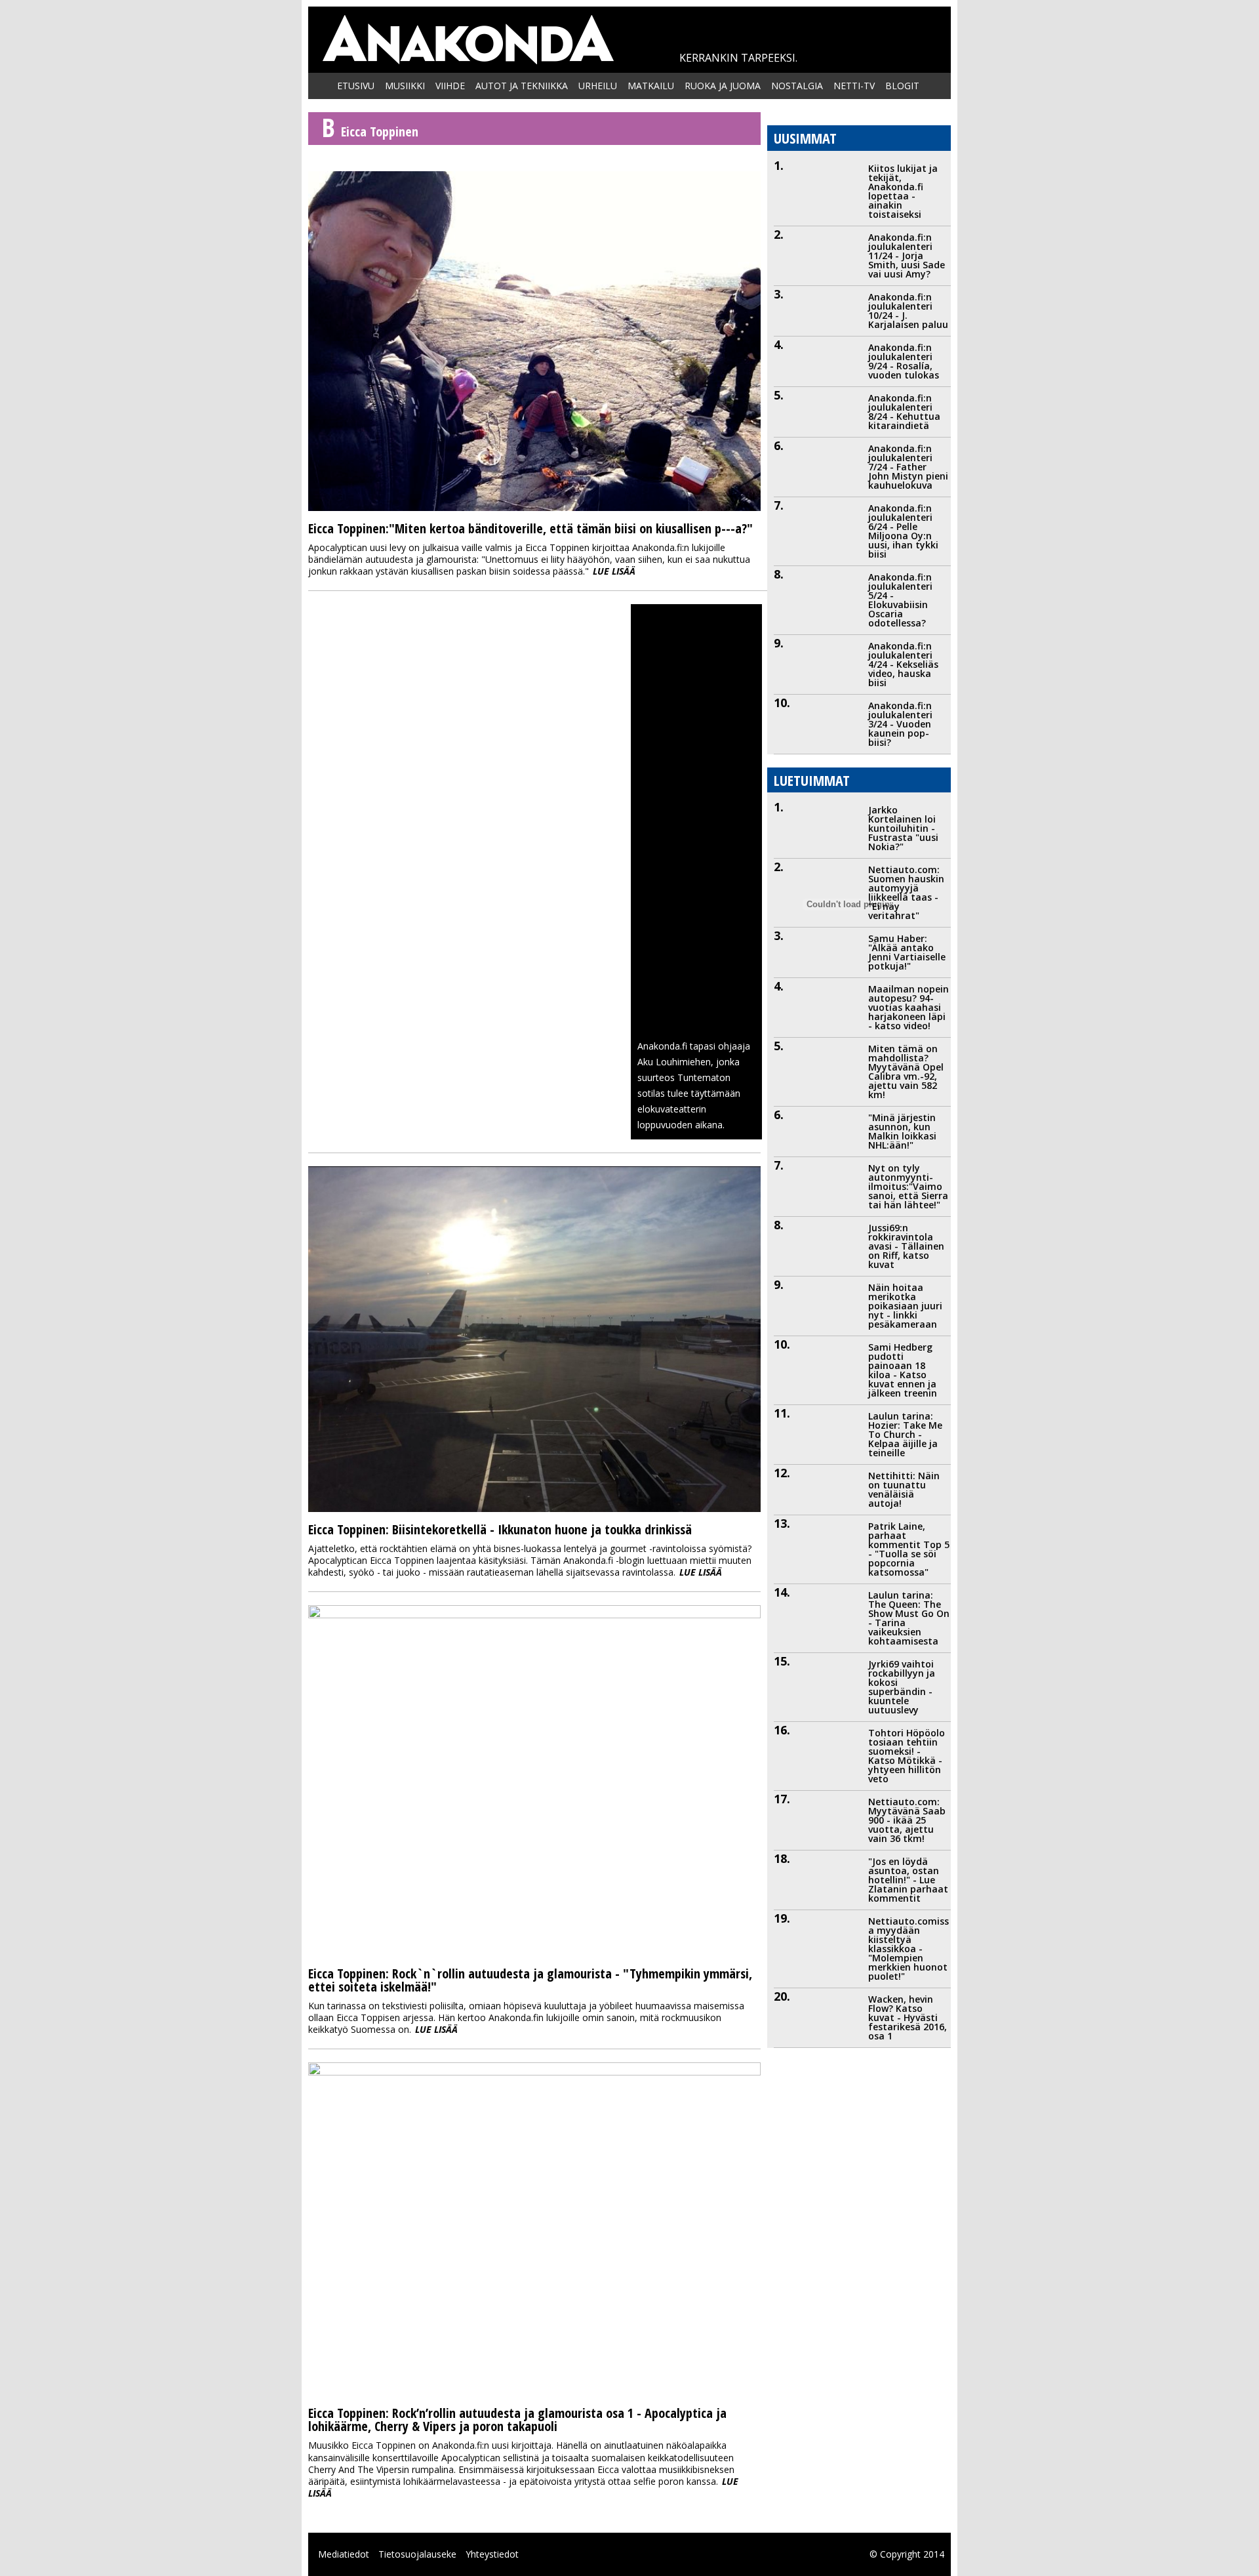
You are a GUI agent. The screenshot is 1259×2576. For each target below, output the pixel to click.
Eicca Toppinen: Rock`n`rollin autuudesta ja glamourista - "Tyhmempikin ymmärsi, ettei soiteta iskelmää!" (530, 1980)
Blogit (902, 86)
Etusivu (356, 86)
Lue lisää (614, 571)
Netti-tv (854, 86)
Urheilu (598, 86)
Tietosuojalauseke (417, 2554)
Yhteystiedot (492, 2554)
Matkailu (651, 86)
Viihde (450, 86)
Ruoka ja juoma (723, 86)
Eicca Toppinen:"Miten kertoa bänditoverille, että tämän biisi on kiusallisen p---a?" (530, 528)
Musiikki (405, 86)
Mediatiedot (344, 2554)
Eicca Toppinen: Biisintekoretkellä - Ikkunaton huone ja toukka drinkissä (500, 1529)
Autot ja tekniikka (522, 86)
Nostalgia (797, 86)
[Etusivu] (468, 40)
